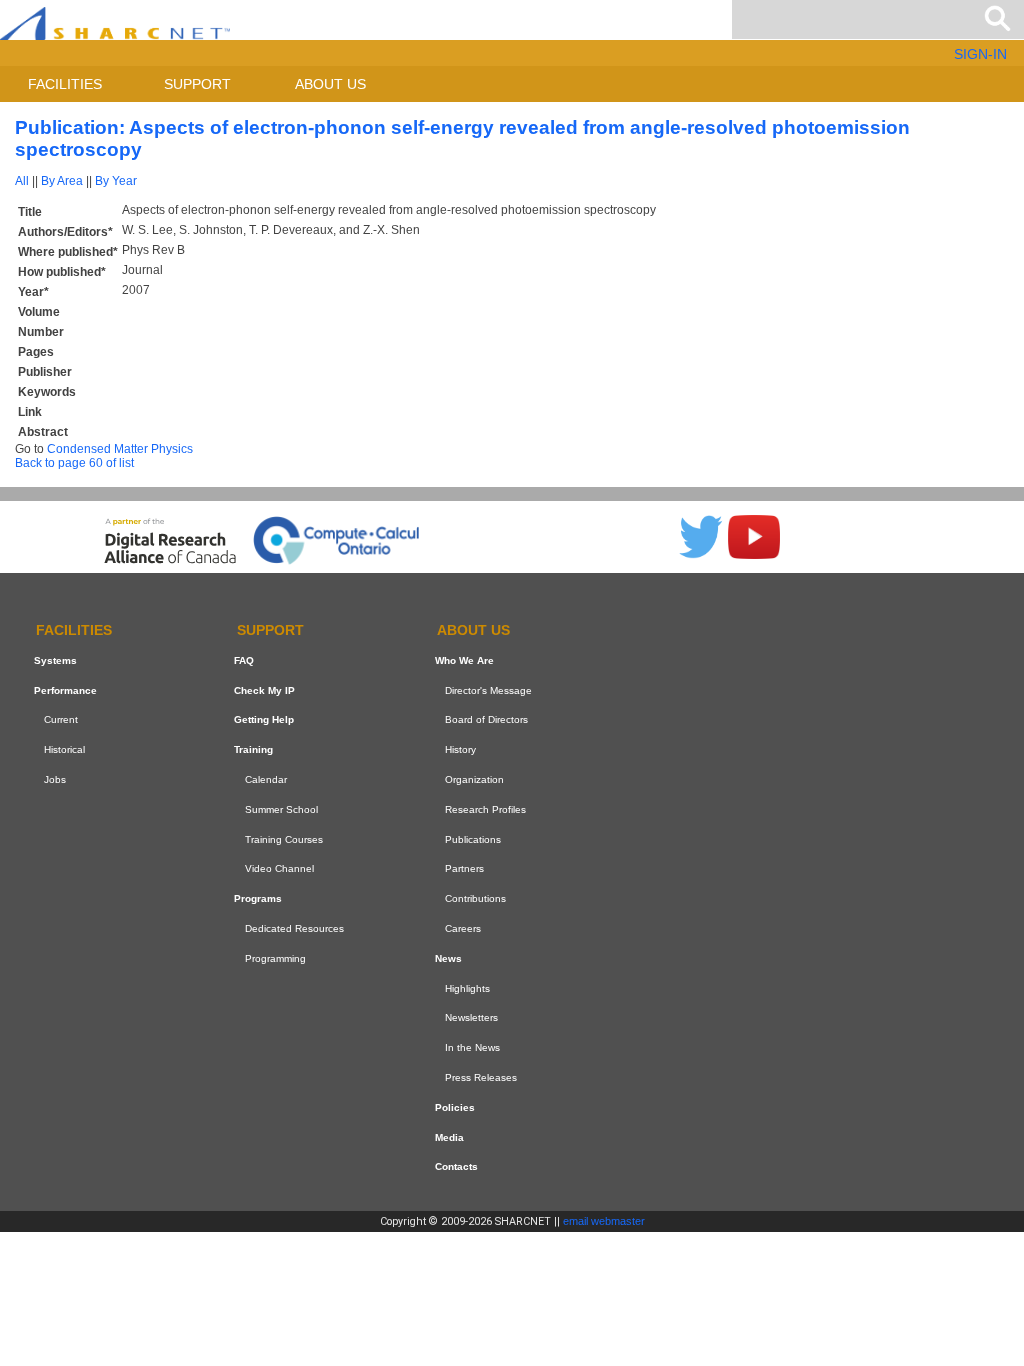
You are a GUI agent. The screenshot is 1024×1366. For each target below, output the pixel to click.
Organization (474, 779)
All (22, 181)
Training (253, 749)
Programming (275, 958)
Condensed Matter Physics (120, 449)
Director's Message (488, 690)
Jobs (55, 779)
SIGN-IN (980, 54)
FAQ (244, 660)
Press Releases (481, 1077)
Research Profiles (485, 809)
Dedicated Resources (294, 928)
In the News (472, 1047)
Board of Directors (486, 720)
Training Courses (284, 839)
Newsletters (471, 1017)
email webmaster (604, 1221)
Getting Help (264, 720)
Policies (455, 1107)
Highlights (467, 988)
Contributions (475, 898)
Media (449, 1137)
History (460, 749)
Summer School (281, 809)
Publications (473, 839)
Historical (64, 749)
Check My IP (264, 690)
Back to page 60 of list (74, 463)
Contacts (456, 1166)
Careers (463, 928)
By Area (62, 181)
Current (61, 720)
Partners (464, 869)
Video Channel (279, 869)
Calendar (266, 779)
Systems (55, 660)
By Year (116, 181)
